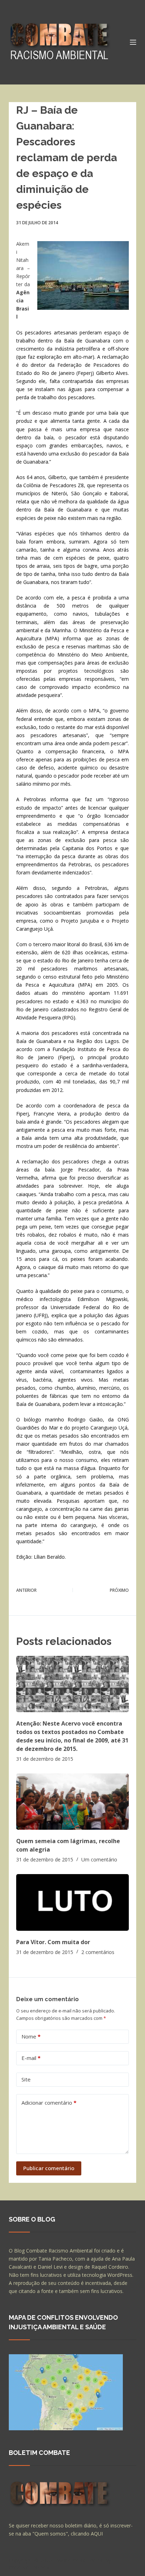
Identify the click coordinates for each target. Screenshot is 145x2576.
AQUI (97, 2534)
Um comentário (99, 1859)
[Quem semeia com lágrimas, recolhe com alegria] (73, 1802)
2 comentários (98, 1952)
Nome (31, 2036)
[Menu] (133, 42)
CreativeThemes (29, 2567)
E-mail (31, 2058)
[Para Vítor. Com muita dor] (73, 1902)
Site (26, 2079)
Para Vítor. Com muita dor (53, 1942)
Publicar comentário (49, 2168)
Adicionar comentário (49, 2103)
